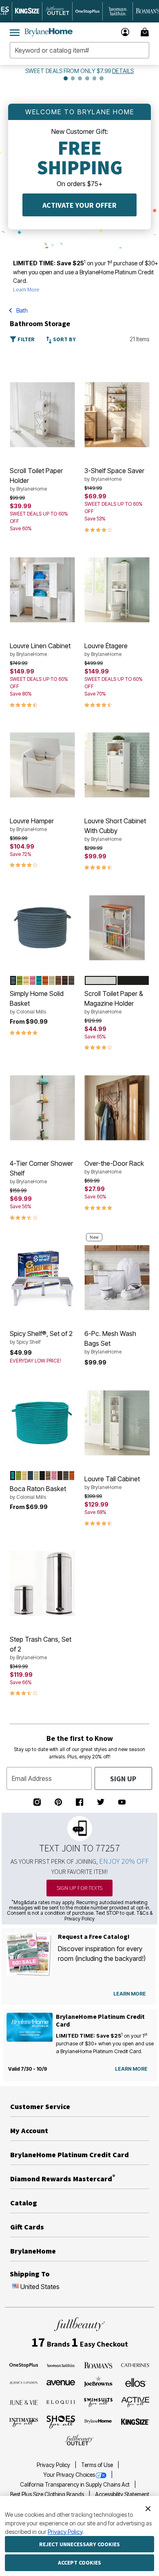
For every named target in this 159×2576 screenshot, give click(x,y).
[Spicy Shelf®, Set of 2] (42, 1278)
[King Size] (135, 2422)
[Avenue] (61, 2382)
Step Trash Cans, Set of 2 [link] (41, 1648)
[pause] (57, 78)
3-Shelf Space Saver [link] (114, 474)
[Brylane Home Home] (49, 32)
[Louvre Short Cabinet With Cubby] (117, 765)
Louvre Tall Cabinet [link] (112, 1482)
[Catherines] (135, 2365)
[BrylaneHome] (98, 2422)
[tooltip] (27, 11)
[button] (125, 32)
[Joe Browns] (98, 2381)
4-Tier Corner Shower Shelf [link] (41, 1172)
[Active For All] (135, 2401)
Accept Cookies (79, 2563)
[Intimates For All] (24, 2422)
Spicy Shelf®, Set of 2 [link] (41, 1337)
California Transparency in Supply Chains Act (75, 2485)
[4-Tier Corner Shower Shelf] (42, 1108)
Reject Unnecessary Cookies (79, 2544)
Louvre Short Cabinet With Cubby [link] (115, 829)
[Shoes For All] (61, 2421)
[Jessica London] (24, 2382)
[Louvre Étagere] (117, 590)
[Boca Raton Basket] (42, 1423)
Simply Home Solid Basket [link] (37, 1002)
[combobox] (79, 50)
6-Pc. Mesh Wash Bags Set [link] (110, 1342)
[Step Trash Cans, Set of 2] (42, 1583)
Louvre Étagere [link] (106, 649)
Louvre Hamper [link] (32, 825)
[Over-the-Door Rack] (117, 1108)
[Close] (148, 2508)
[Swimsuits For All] (98, 2402)
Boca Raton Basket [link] (38, 1492)
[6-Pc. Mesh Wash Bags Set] (117, 1278)
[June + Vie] (24, 2402)
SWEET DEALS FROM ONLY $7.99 (68, 71)
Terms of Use (98, 2465)
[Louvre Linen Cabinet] (42, 590)
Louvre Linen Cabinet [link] (40, 649)
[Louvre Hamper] (42, 765)
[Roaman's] (98, 2365)
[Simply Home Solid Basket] (42, 928)
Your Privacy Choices (69, 2475)
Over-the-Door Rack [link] (114, 1167)
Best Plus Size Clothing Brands (48, 2494)
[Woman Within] (61, 2365)
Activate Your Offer (79, 205)
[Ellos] (136, 2382)
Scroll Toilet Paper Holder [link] (36, 479)
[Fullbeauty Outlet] (79, 2440)
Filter (25, 339)
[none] (42, 415)
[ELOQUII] (61, 2401)
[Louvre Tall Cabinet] (117, 1423)
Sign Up (123, 1779)
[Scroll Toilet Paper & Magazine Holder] (117, 928)
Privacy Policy (54, 2465)
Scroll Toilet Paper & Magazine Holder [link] (114, 1002)
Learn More (26, 289)
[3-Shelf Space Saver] (117, 415)
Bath (22, 310)
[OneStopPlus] (24, 2365)
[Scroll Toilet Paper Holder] (42, 415)
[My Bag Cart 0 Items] (146, 32)
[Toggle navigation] (15, 32)
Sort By (64, 339)
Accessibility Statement (122, 2494)
